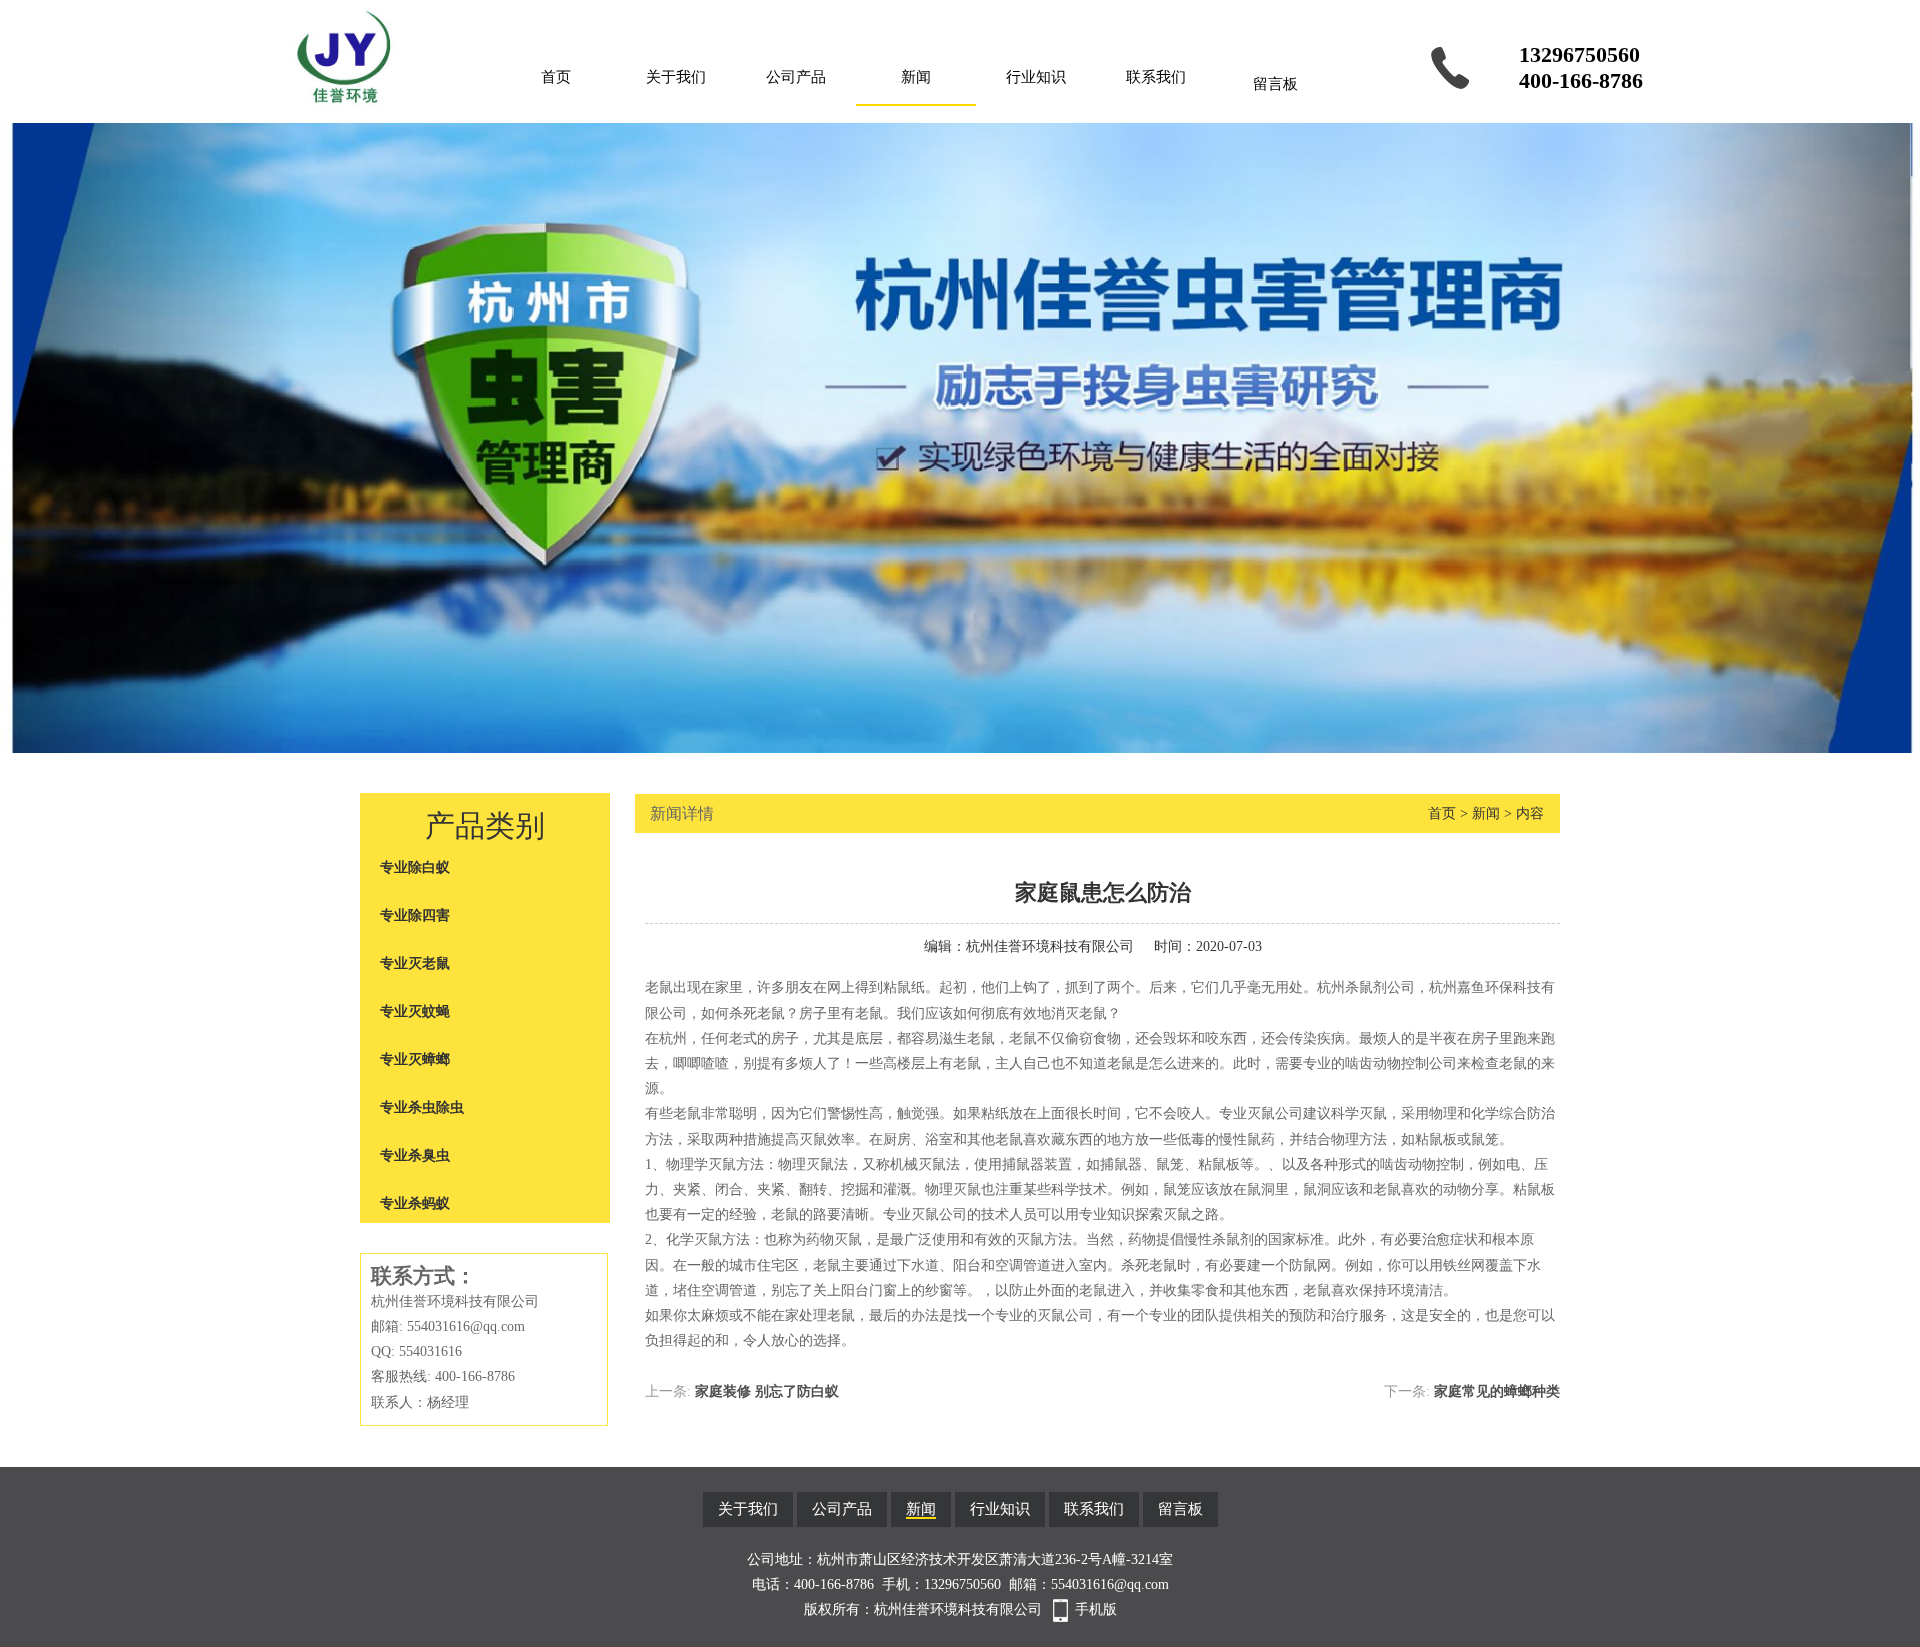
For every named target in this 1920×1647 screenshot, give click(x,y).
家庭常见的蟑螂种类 (1497, 1391)
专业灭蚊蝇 (415, 1011)
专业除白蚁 (415, 867)
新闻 (916, 77)
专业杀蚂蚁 (415, 1203)
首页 (556, 77)
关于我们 (676, 77)
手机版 (1096, 1609)
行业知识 (1036, 77)
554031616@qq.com (1110, 1584)
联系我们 (1156, 77)
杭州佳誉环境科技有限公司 (1050, 946)
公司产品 (796, 77)
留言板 (1275, 84)
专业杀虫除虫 (422, 1107)
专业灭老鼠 (415, 963)
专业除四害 (415, 915)
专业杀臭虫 (415, 1155)
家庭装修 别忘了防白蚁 (767, 1391)
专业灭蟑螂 (415, 1059)
